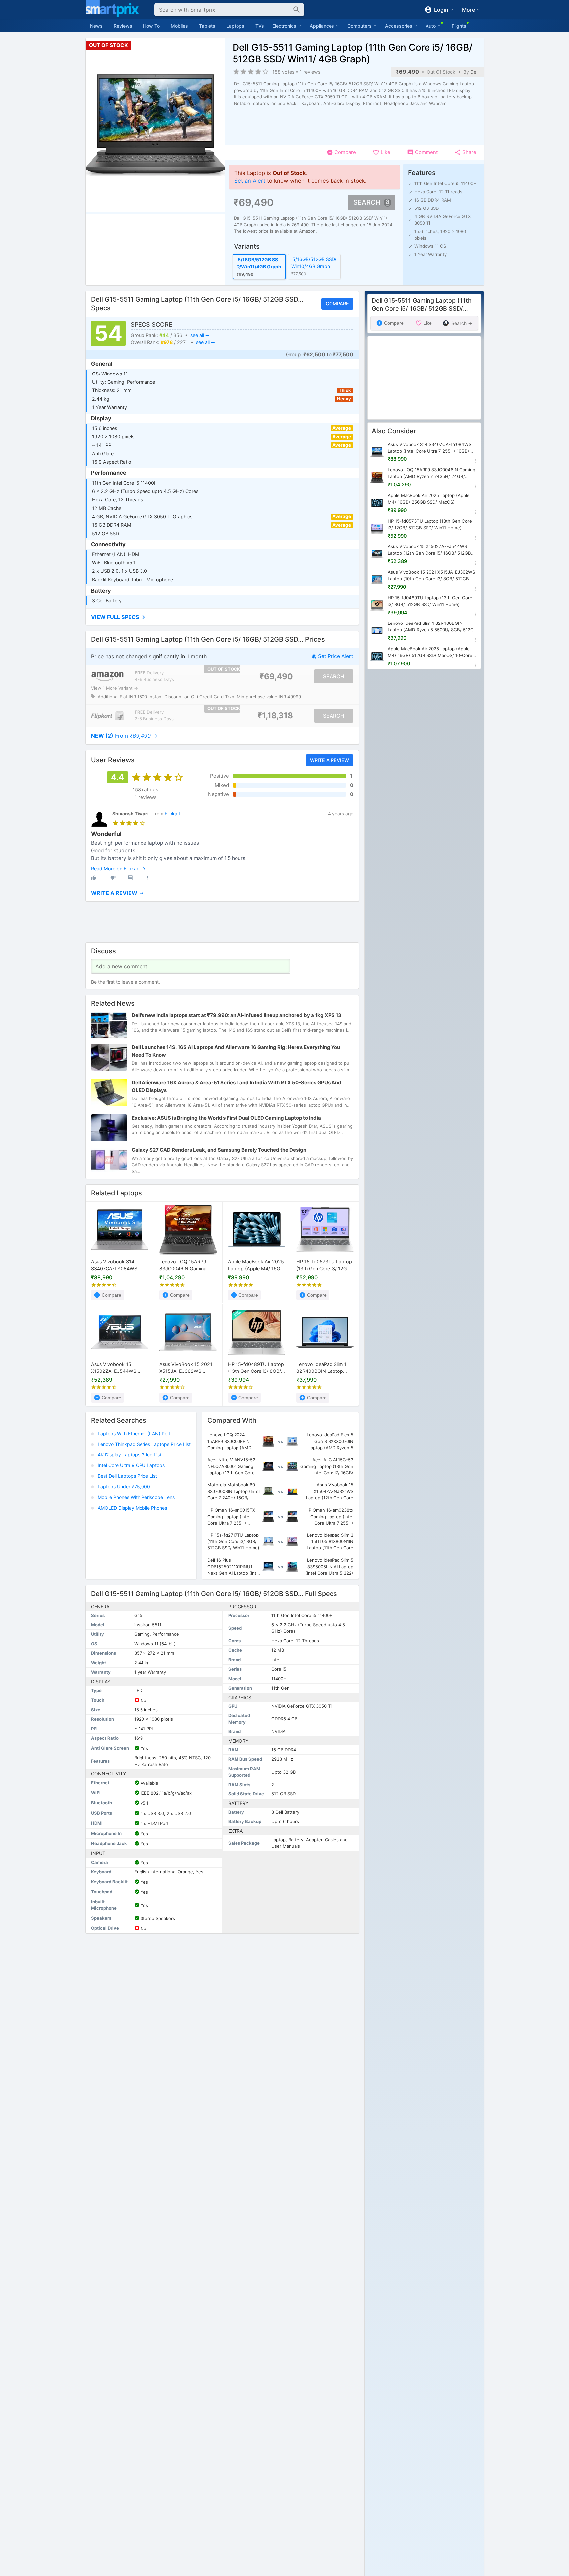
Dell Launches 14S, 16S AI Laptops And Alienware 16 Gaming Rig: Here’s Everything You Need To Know (236, 1051)
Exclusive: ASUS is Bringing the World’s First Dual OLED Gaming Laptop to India (226, 1118)
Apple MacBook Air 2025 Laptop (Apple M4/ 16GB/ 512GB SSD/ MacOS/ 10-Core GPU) (430, 653)
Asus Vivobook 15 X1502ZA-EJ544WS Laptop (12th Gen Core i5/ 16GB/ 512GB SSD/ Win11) (116, 1368)
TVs (260, 26)
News (96, 26)
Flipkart (173, 814)
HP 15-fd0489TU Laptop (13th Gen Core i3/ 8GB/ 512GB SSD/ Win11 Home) (256, 1368)
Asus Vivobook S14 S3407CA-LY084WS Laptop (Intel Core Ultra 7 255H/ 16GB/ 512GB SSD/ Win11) (120, 1265)
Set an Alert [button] (250, 181)
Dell (474, 72)
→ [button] (124, 736)
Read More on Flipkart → (118, 868)
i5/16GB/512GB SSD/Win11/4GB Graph (259, 263)
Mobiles (179, 26)
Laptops (235, 26)
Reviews (123, 26)
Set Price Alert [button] (335, 657)
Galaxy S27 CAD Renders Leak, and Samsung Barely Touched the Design (219, 1150)
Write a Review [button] (329, 760)
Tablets (207, 26)
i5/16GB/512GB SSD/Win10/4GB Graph (314, 263)
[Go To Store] (107, 676)
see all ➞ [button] (199, 335)
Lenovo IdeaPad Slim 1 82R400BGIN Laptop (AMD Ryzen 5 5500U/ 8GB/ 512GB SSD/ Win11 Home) (323, 1368)
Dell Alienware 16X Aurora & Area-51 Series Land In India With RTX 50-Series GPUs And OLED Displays (237, 1086)
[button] (222, 617)
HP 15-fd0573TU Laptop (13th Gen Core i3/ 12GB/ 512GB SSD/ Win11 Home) (325, 1265)
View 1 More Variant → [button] (114, 688)
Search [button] (367, 202)
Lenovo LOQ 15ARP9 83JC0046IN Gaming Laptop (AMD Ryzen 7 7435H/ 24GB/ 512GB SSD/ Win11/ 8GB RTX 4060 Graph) (184, 1265)
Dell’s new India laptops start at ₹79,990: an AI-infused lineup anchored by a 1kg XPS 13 (237, 1015)
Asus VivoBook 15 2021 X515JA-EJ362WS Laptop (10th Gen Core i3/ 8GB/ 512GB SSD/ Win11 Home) (186, 1368)
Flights (459, 26)
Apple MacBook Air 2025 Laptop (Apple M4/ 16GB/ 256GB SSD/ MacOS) (256, 1265)
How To (151, 26)
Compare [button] (337, 304)
